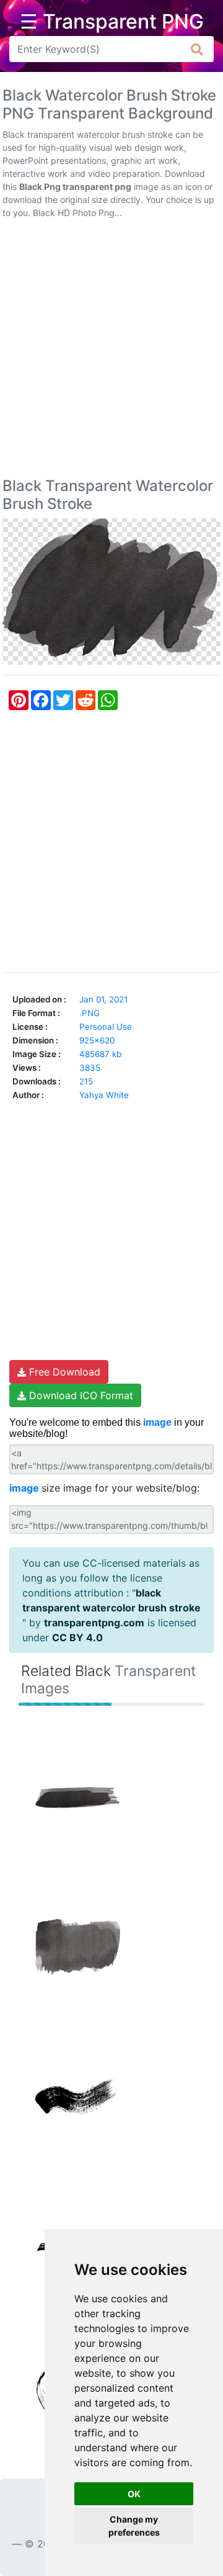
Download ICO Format (80, 1395)
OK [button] (134, 2494)
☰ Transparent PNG (112, 22)
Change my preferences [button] (134, 2526)
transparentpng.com (94, 1623)
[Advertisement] (111, 351)
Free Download (63, 1372)
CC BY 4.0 (77, 1637)
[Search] (197, 49)
